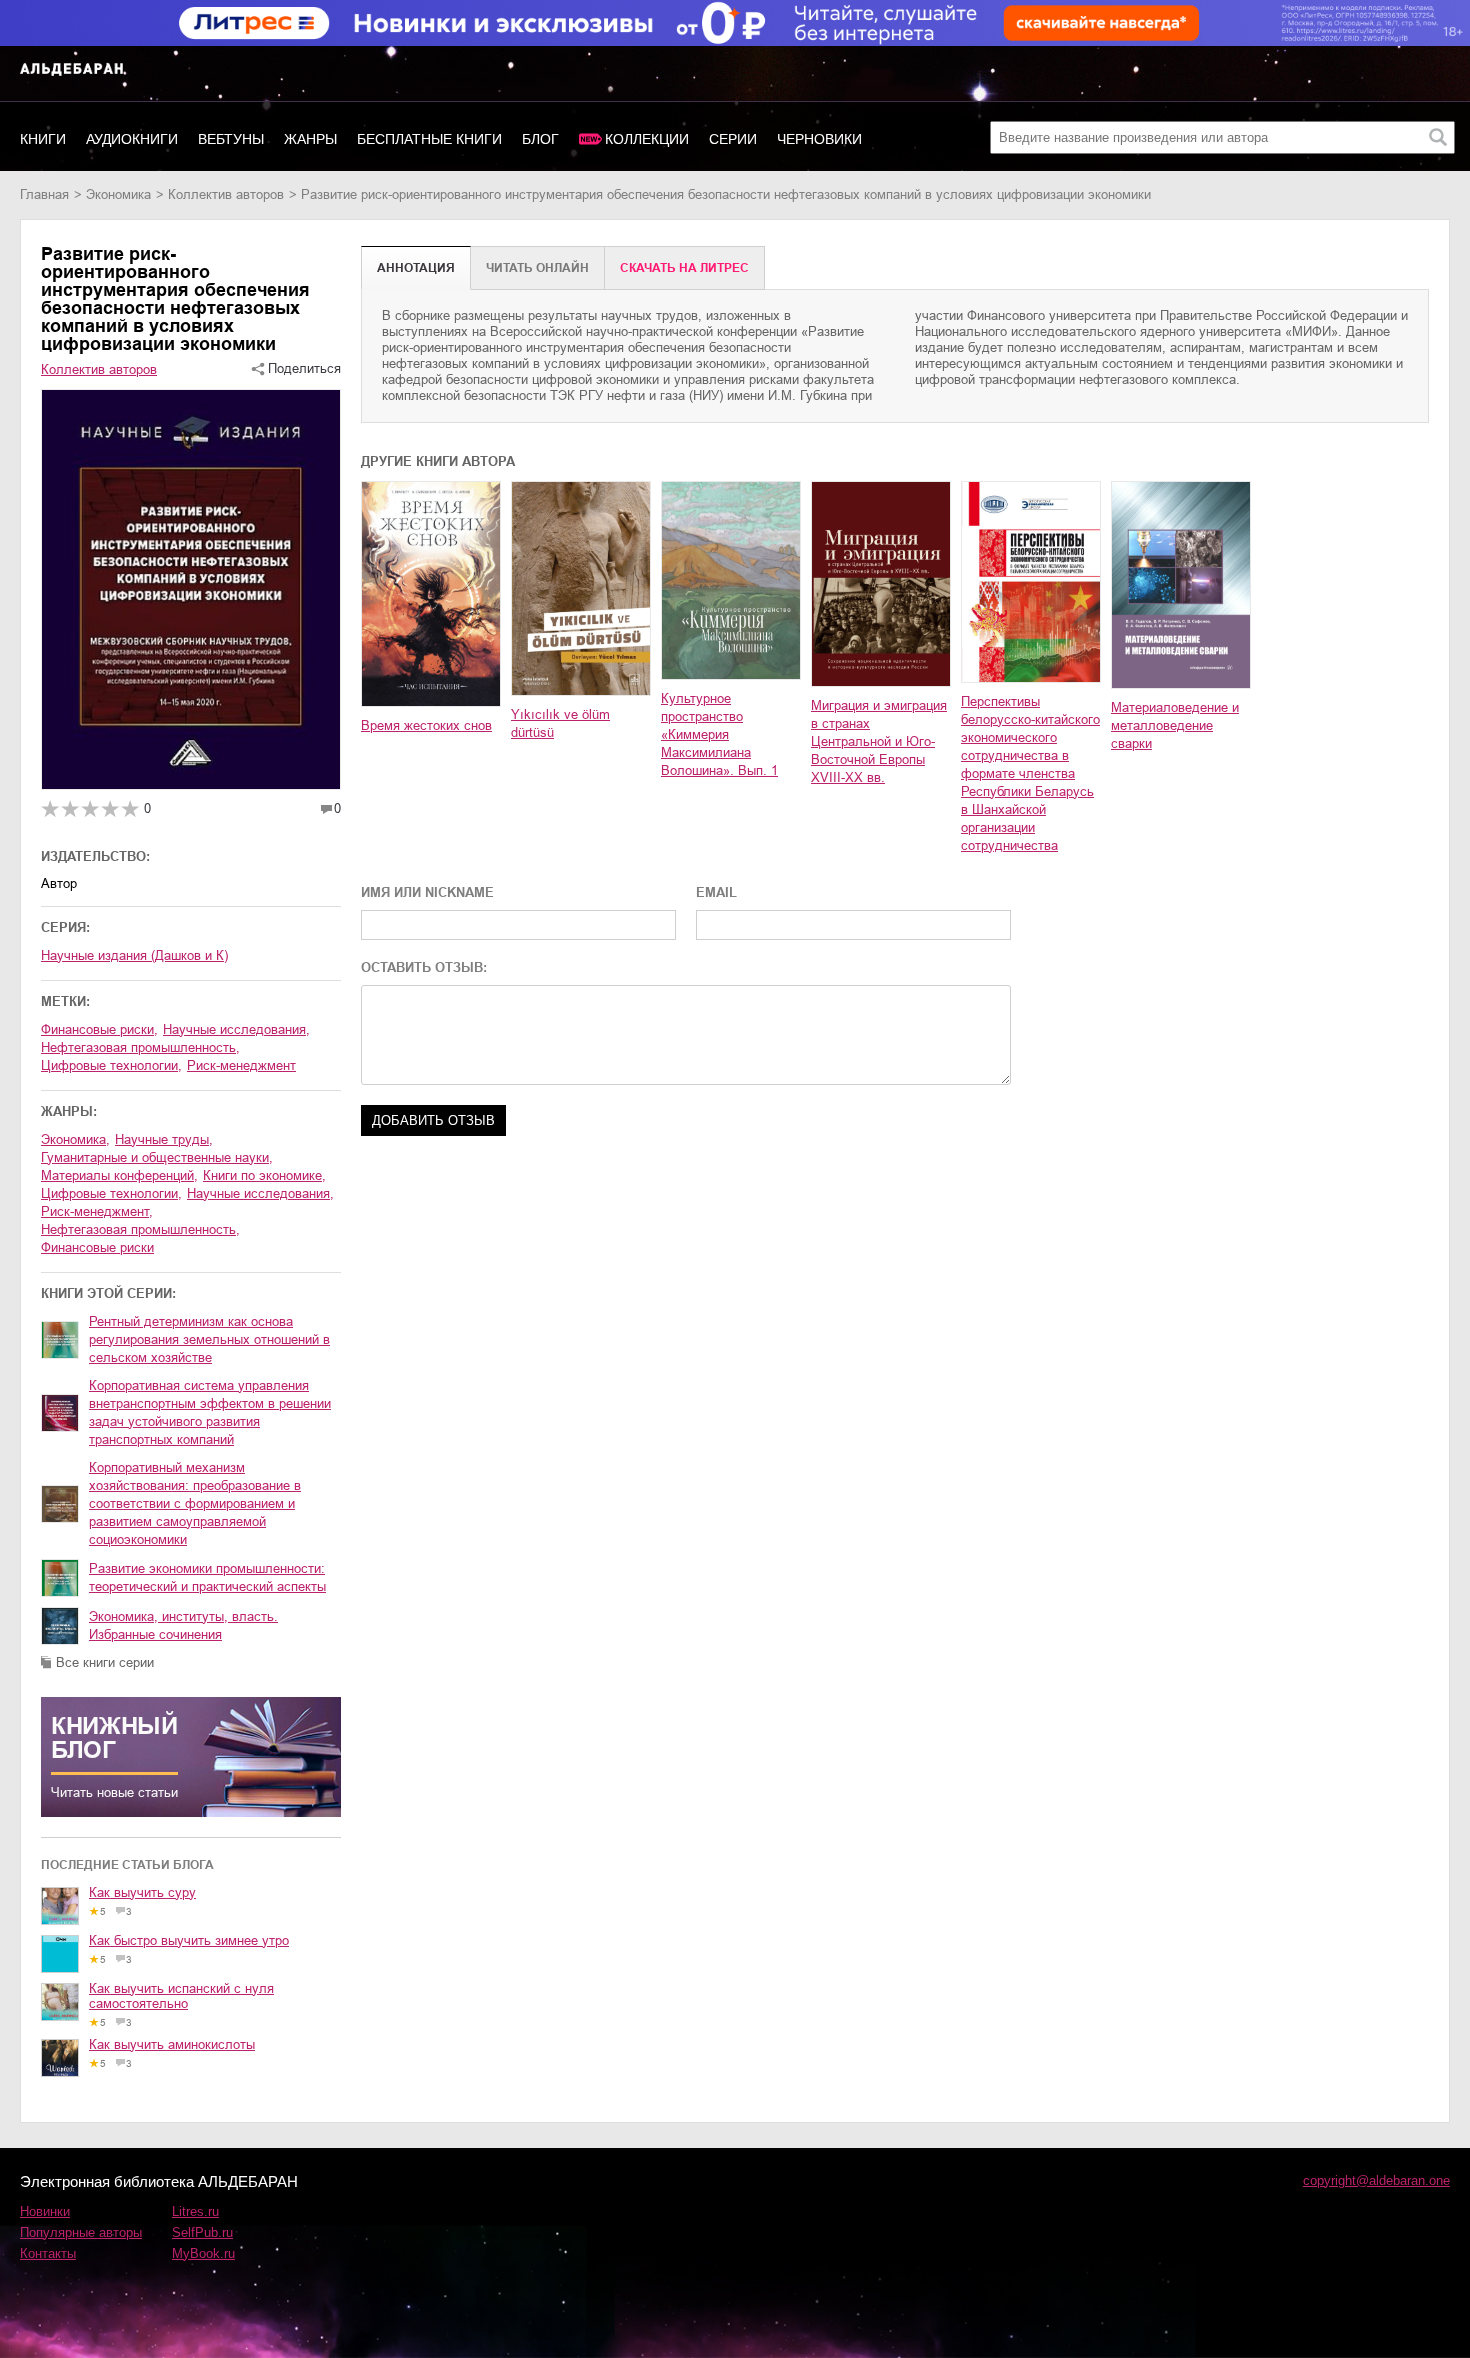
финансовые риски (97, 1247)
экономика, (75, 1139)
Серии (733, 139)
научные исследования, (260, 1193)
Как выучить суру (142, 1892)
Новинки (45, 2211)
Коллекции (647, 139)
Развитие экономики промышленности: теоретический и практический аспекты (207, 1577)
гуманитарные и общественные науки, (157, 1157)
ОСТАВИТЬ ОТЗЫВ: (424, 967)
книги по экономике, (264, 1175)
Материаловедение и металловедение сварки (1175, 725)
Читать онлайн (537, 268)
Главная (44, 194)
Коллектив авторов (226, 194)
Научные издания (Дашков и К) (134, 955)
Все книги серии (105, 1662)
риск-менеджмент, (97, 1211)
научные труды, (164, 1139)
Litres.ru (195, 2211)
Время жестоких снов (426, 725)
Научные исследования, (236, 1029)
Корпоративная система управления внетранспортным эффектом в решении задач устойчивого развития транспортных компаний (210, 1412)
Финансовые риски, (99, 1029)
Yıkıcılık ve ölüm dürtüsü (560, 723)
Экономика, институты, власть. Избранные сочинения (183, 1625)
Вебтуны (231, 139)
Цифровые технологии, (111, 1065)
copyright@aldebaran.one (1376, 2180)
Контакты (48, 2253)
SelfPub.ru (202, 2232)
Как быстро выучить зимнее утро (189, 1940)
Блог (540, 139)
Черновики (819, 139)
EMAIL (716, 892)
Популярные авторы (81, 2232)
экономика (118, 194)
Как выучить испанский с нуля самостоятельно (181, 1996)
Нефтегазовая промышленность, (140, 1047)
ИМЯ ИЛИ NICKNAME (427, 892)
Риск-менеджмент (241, 1065)
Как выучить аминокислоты (172, 2044)
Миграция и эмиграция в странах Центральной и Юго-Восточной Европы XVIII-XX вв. (879, 741)
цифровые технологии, (111, 1193)
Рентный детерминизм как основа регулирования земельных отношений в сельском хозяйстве (209, 1339)
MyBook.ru (203, 2253)
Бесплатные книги (429, 139)
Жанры (310, 139)
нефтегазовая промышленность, (140, 1229)
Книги (43, 139)
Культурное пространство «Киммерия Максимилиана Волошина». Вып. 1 (719, 734)
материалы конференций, (119, 1175)
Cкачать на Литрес (684, 268)
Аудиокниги (132, 139)
